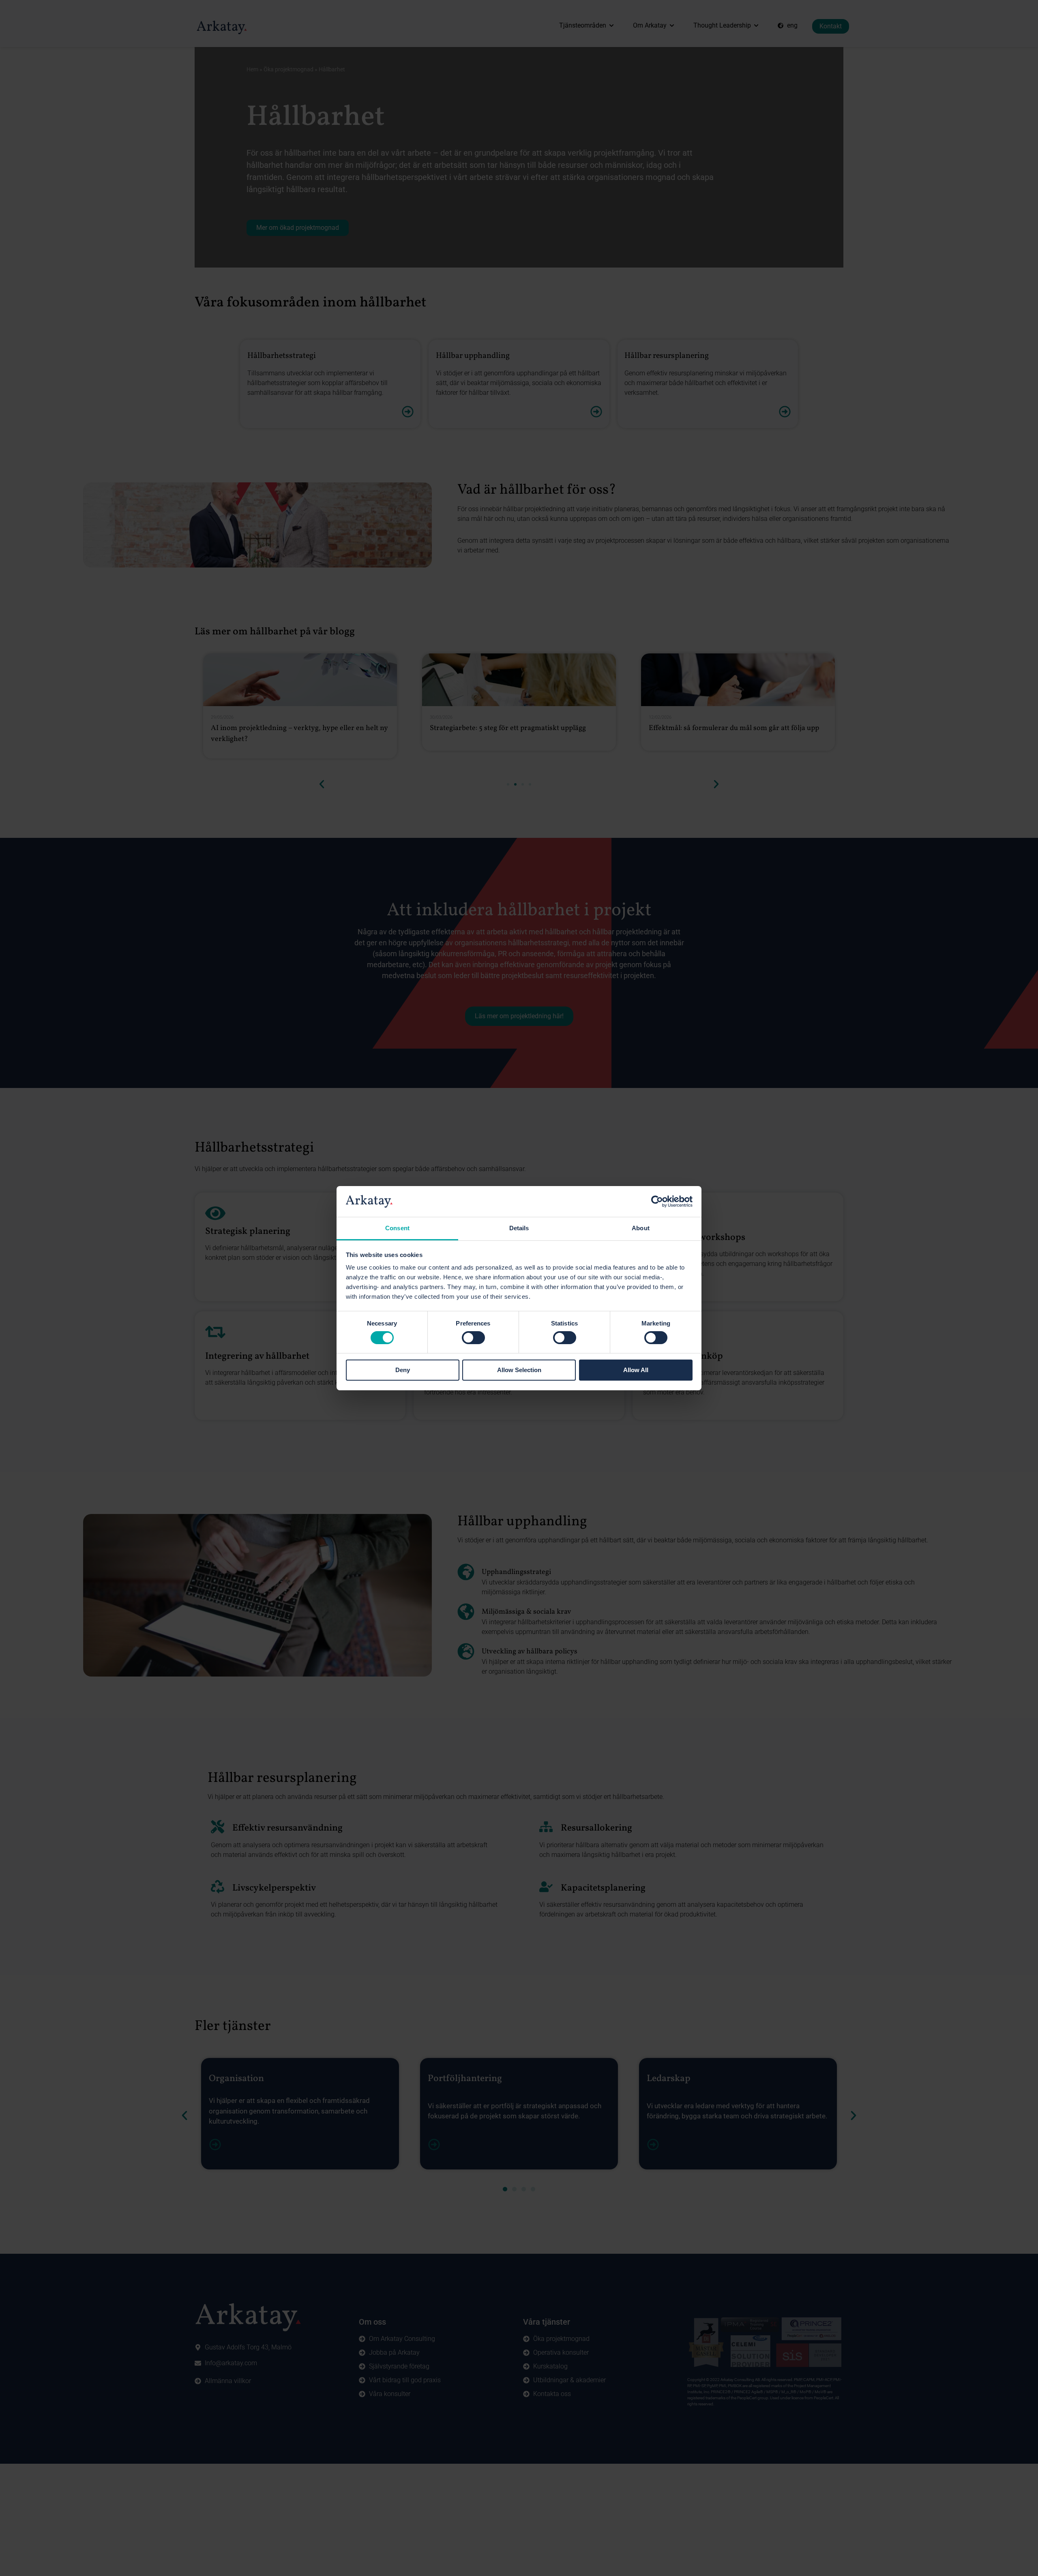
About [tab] (641, 1228)
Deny (403, 1370)
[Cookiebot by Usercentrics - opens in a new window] (657, 1201)
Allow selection (519, 1370)
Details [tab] (519, 1228)
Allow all (636, 1370)
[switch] (473, 1338)
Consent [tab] (397, 1228)
